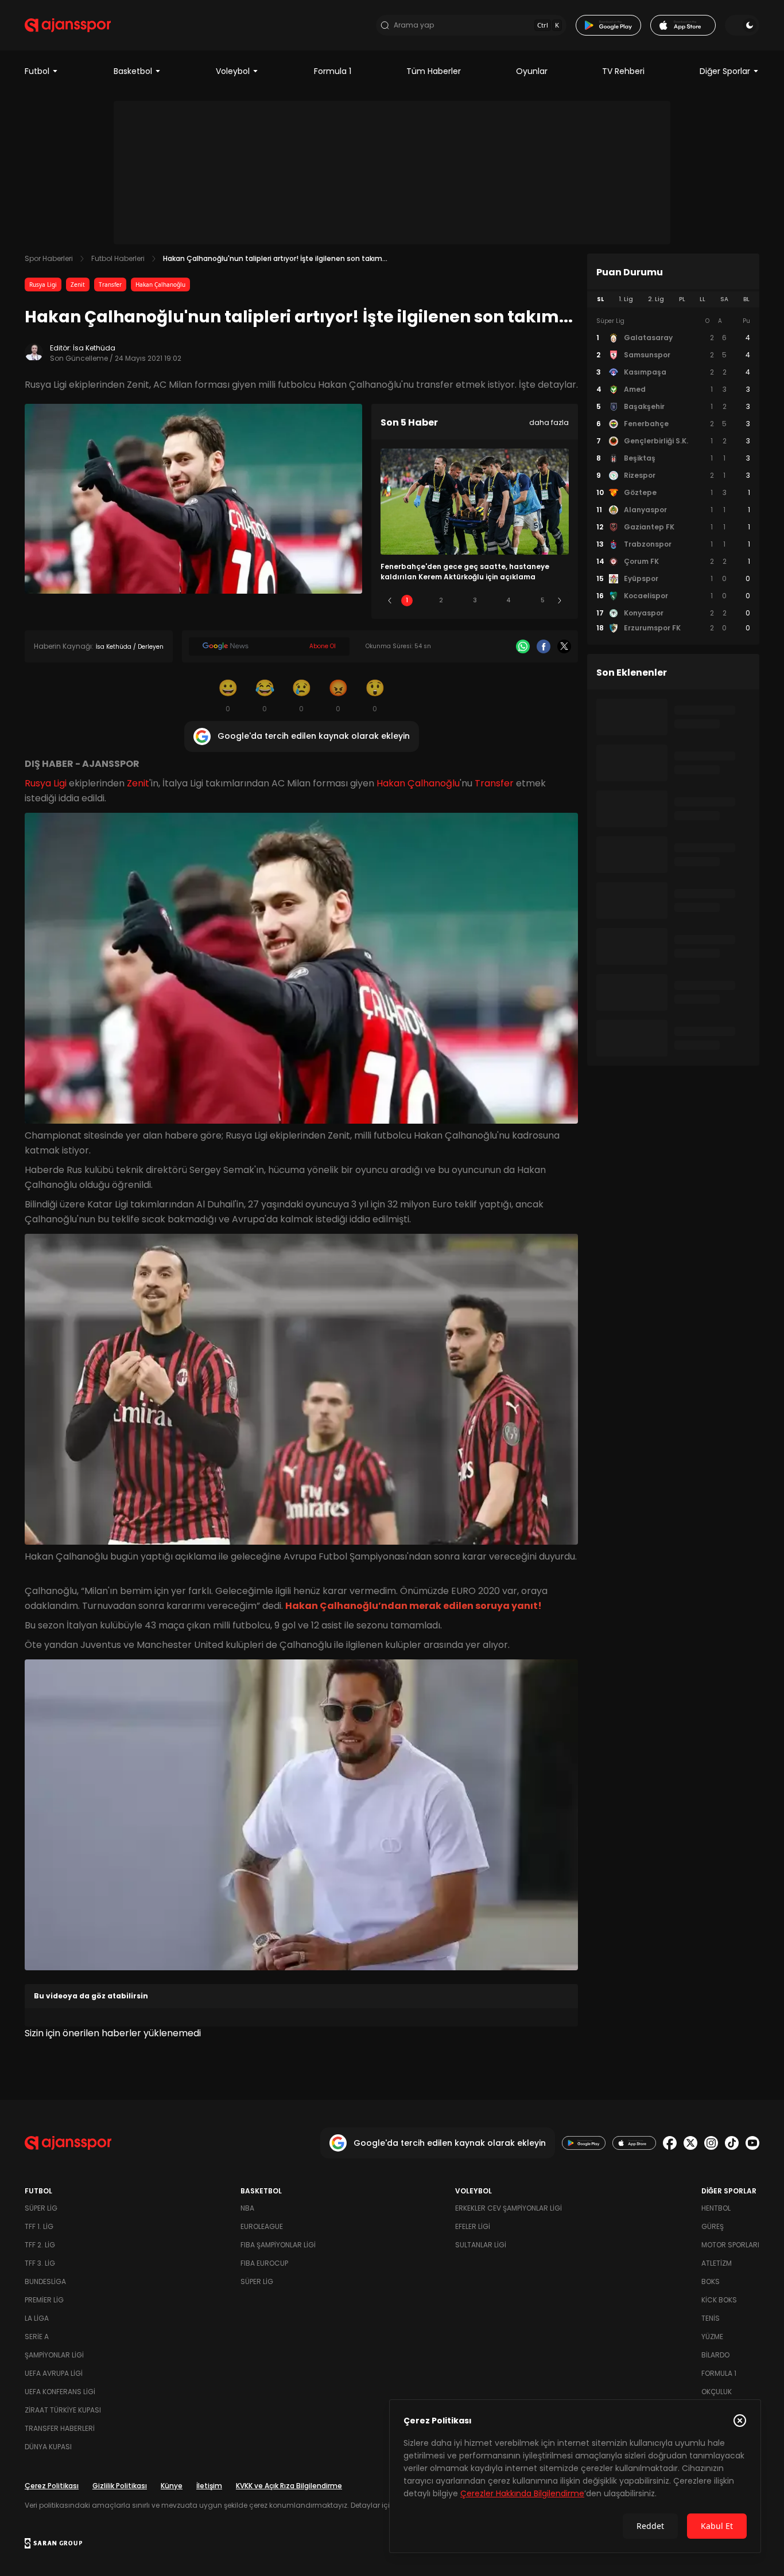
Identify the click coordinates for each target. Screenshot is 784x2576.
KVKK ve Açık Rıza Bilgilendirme (289, 2486)
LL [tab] (703, 299)
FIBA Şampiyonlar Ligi (278, 2245)
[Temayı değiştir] (742, 25)
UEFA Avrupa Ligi (54, 2373)
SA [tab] (724, 299)
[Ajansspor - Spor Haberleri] (68, 25)
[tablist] (673, 299)
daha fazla (549, 422)
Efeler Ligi (473, 2226)
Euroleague (262, 2226)
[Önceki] (390, 601)
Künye (172, 2486)
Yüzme (712, 2337)
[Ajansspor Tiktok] (732, 2143)
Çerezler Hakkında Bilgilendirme (522, 2493)
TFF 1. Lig (39, 2226)
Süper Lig (41, 2208)
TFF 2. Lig (40, 2245)
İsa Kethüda (94, 348)
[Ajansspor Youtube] (752, 2143)
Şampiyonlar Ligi (54, 2355)
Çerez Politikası (52, 2486)
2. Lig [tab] (656, 299)
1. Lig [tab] (626, 299)
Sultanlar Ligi (481, 2245)
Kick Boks (719, 2300)
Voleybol (233, 71)
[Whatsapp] (523, 646)
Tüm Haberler (434, 71)
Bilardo (715, 2355)
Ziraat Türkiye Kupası (63, 2410)
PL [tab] (682, 299)
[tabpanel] (673, 475)
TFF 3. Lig (40, 2263)
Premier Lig (44, 2300)
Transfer (110, 285)
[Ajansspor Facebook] (670, 2143)
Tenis (711, 2318)
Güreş (713, 2226)
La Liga (37, 2318)
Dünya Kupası (48, 2447)
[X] (564, 646)
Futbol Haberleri (118, 258)
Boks (711, 2281)
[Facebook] (544, 646)
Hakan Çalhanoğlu (160, 285)
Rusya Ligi (43, 285)
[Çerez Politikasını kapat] (740, 2421)
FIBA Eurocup (264, 2263)
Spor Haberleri (49, 258)
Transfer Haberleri (60, 2428)
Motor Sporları (730, 2245)
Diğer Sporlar (725, 71)
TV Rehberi (623, 71)
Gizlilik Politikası (120, 2486)
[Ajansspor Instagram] (711, 2143)
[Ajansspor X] (690, 2143)
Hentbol (716, 2208)
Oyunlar (532, 71)
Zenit (78, 285)
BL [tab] (746, 299)
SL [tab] (600, 299)
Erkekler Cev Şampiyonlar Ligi (509, 2208)
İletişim (209, 2486)
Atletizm (717, 2263)
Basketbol (133, 71)
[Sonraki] (560, 601)
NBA (247, 2208)
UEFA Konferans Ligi (60, 2392)
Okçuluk (717, 2392)
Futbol (37, 71)
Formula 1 (333, 71)
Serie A (37, 2337)
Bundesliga (45, 2281)
